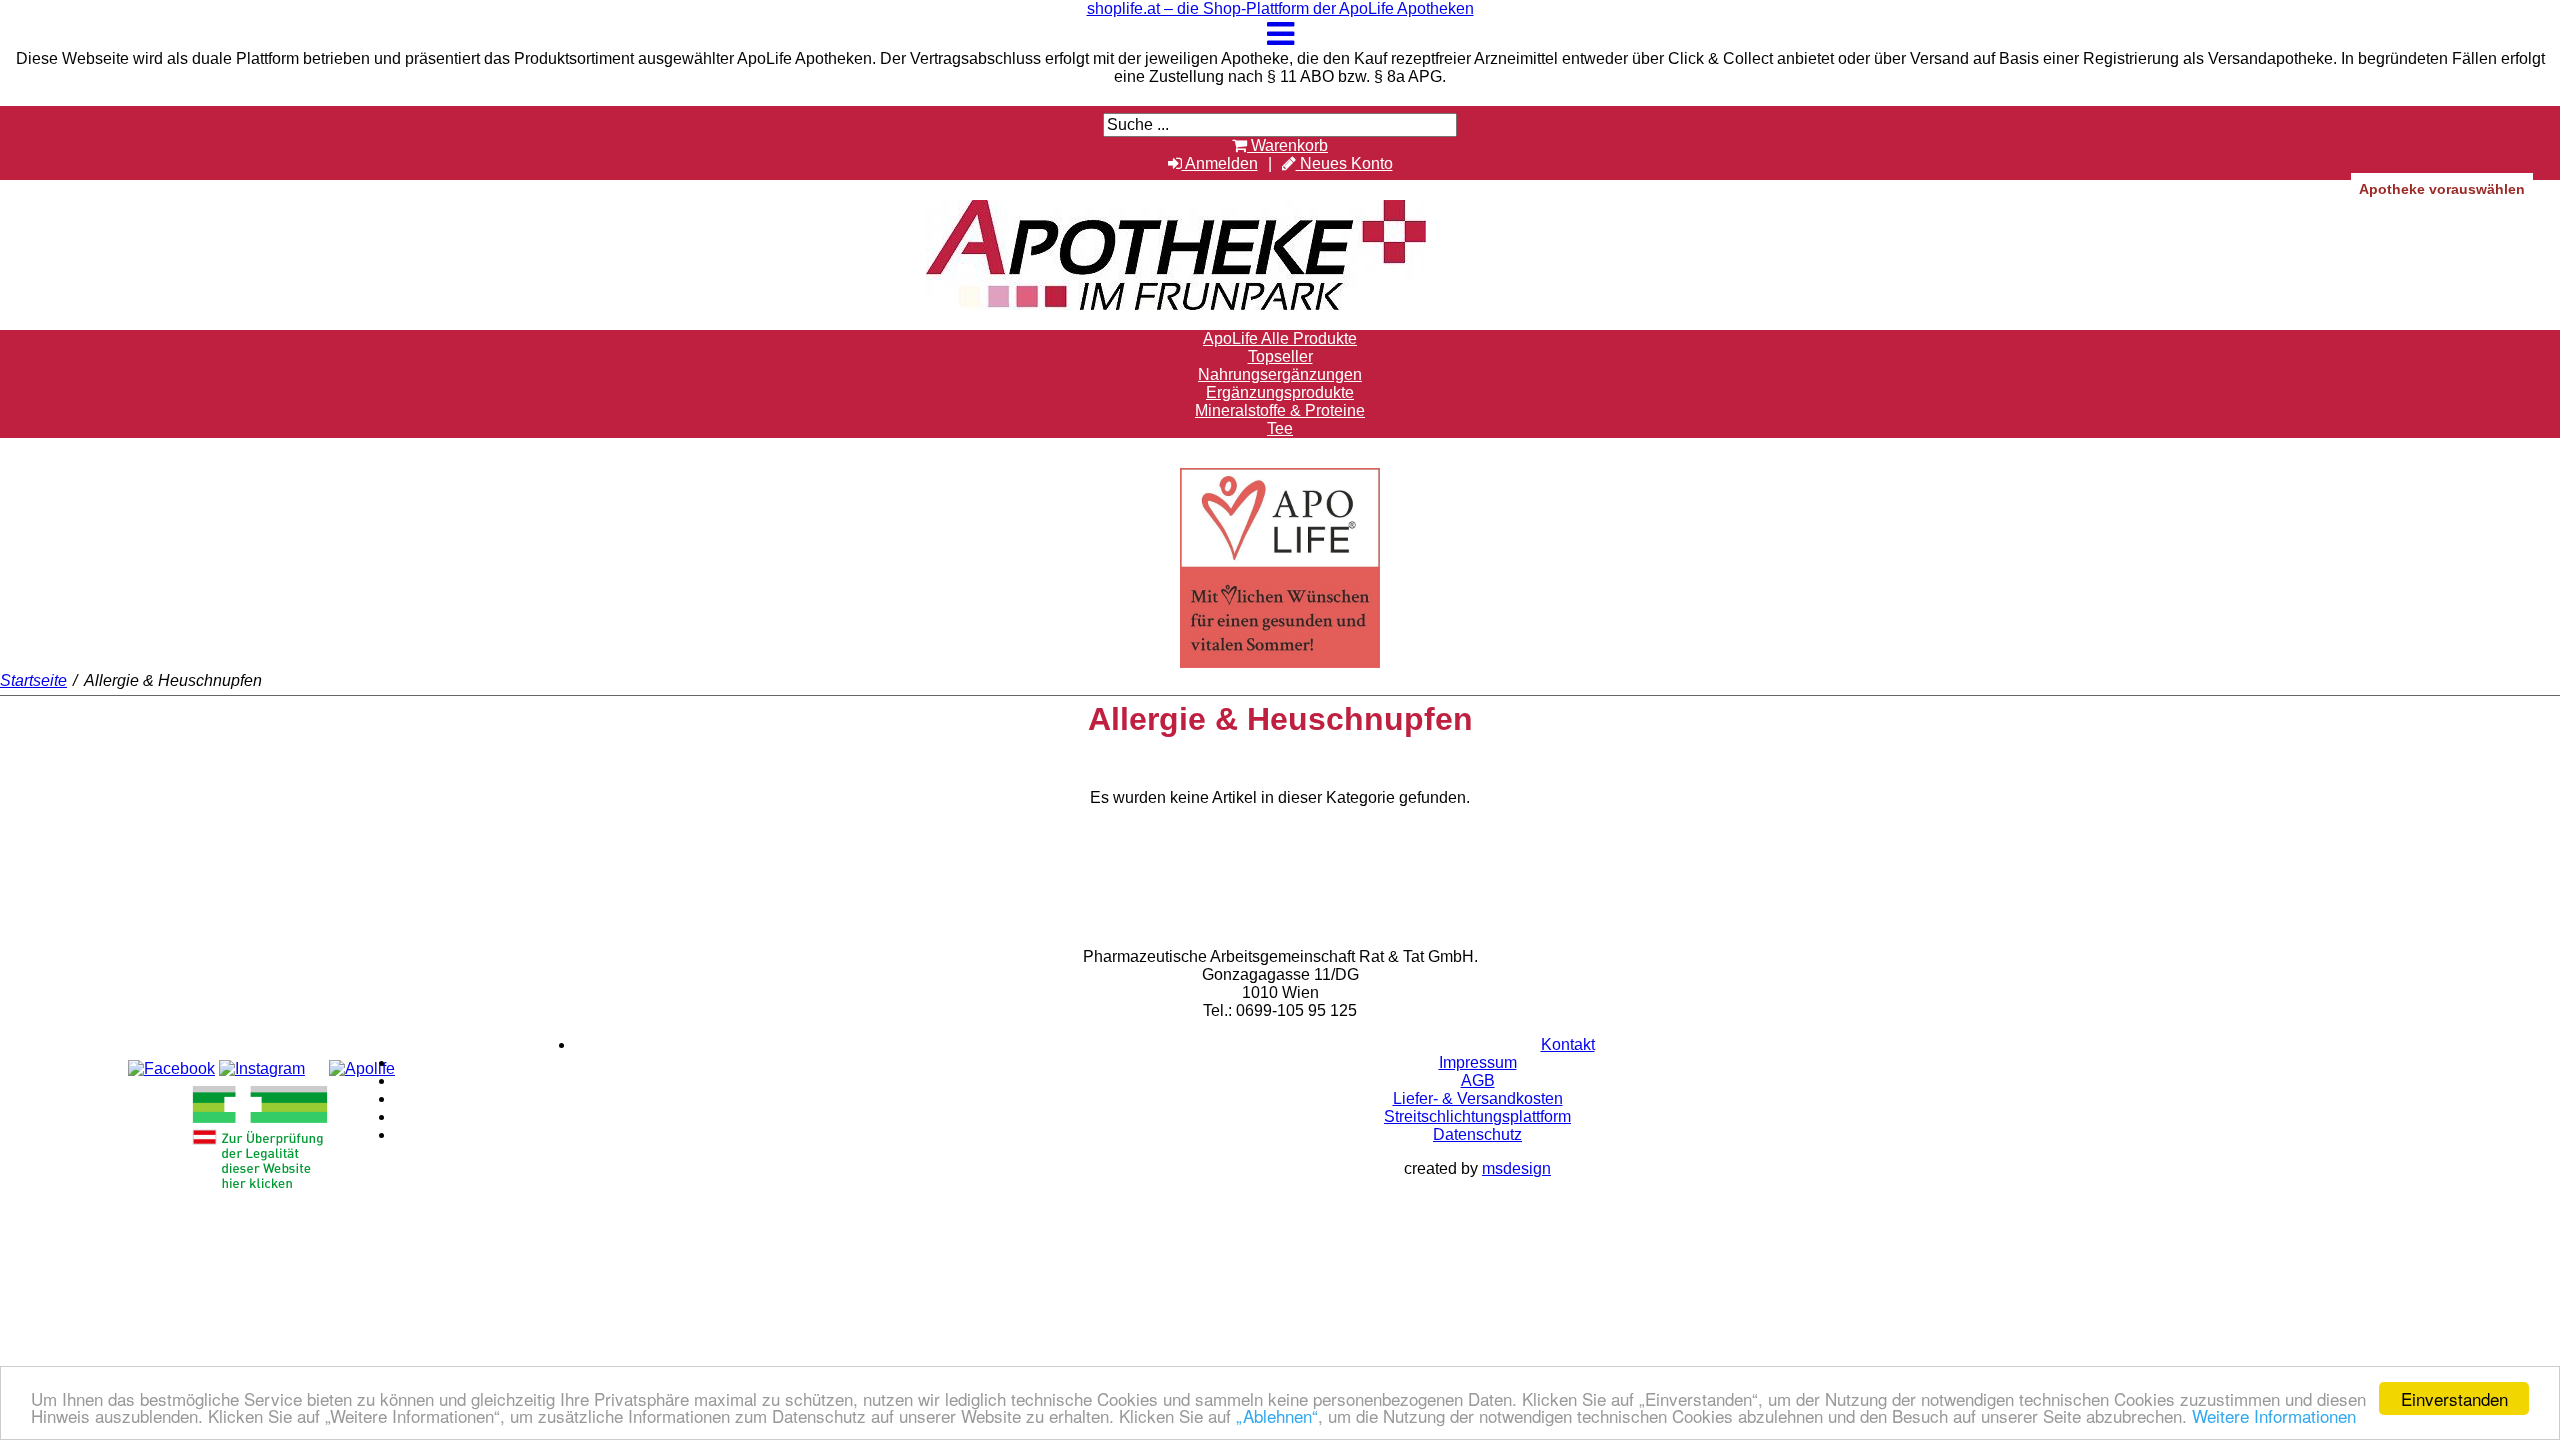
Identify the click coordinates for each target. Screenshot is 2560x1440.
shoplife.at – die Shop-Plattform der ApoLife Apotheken (1280, 8)
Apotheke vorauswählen (2442, 189)
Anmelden (1220, 163)
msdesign (1516, 1168)
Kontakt (1568, 1044)
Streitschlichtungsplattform (1477, 1116)
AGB (1478, 1080)
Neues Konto (1344, 163)
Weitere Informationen (2274, 1415)
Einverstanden (2454, 1398)
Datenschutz (1477, 1134)
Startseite (33, 680)
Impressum (1478, 1062)
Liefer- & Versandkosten (1478, 1098)
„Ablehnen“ (1277, 1415)
